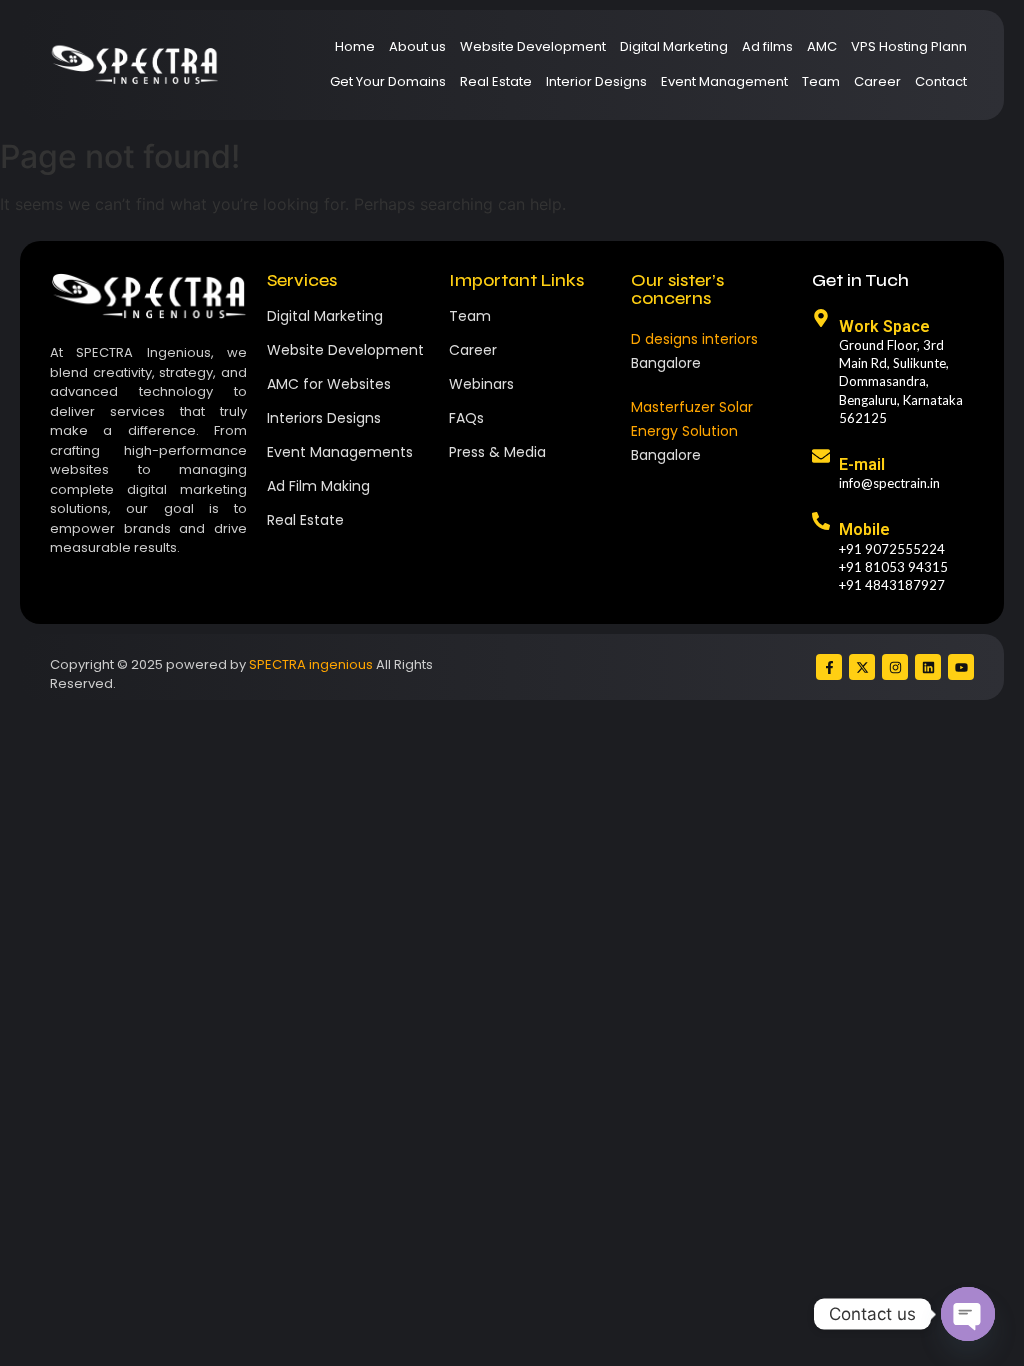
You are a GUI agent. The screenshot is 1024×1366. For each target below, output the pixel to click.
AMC (822, 46)
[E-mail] (821, 457)
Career (877, 81)
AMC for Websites (329, 384)
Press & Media (497, 452)
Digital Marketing (674, 46)
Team (821, 81)
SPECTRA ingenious (311, 664)
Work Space (884, 326)
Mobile (864, 529)
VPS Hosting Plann (909, 46)
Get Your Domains (388, 81)
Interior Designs (596, 81)
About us (417, 46)
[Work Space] (821, 319)
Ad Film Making (318, 486)
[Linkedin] (928, 667)
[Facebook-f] (829, 667)
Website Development (533, 46)
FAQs (466, 418)
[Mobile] (821, 522)
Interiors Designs (324, 418)
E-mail (862, 464)
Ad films (767, 46)
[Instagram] (895, 667)
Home (355, 46)
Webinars (481, 384)
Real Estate (496, 81)
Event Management (724, 81)
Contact (941, 81)
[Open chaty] (968, 1314)
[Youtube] (961, 667)
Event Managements (340, 452)
